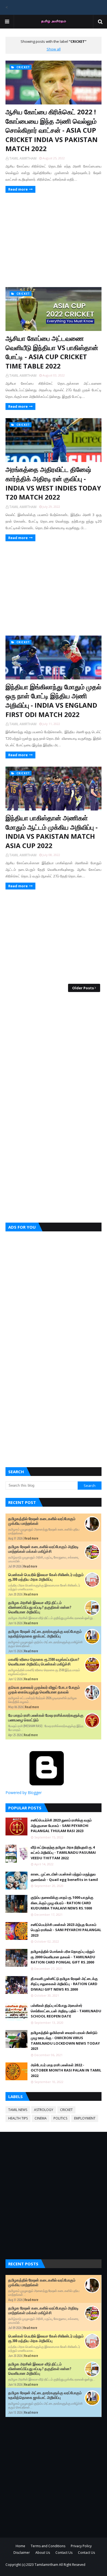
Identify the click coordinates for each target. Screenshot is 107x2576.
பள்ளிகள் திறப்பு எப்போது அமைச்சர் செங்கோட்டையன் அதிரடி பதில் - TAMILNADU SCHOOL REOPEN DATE (66, 2011)
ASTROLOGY (44, 2110)
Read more (18, 189)
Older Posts (83, 988)
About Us (43, 2553)
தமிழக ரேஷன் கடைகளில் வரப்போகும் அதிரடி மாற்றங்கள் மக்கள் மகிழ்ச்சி (43, 1549)
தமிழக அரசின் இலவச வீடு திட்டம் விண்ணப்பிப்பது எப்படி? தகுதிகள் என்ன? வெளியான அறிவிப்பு (40, 1607)
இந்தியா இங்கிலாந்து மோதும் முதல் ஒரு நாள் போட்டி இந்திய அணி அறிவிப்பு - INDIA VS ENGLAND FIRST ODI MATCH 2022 (53, 701)
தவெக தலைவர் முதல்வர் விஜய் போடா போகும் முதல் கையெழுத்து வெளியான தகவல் (44, 1690)
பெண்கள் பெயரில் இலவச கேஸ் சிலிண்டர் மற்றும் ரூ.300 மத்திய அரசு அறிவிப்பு (46, 1577)
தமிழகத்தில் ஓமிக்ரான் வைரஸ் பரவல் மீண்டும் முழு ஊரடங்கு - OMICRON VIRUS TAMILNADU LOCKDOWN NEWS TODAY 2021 (65, 2041)
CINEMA (41, 2118)
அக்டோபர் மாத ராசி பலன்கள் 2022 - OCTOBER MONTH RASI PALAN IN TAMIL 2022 (66, 2070)
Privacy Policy (81, 2546)
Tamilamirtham (46, 2565)
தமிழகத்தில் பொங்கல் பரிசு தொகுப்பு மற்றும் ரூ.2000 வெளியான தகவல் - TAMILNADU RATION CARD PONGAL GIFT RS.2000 (63, 1957)
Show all (54, 49)
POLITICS (60, 2118)
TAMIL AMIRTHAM (23, 158)
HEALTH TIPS (18, 2118)
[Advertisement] (54, 239)
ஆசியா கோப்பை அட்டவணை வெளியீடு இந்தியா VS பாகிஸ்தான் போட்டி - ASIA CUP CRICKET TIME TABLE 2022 (52, 352)
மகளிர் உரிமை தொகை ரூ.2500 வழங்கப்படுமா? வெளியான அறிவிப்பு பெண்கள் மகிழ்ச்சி (44, 1662)
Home (20, 2546)
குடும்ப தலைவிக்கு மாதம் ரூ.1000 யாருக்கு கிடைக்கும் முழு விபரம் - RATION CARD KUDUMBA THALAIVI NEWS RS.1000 (62, 1903)
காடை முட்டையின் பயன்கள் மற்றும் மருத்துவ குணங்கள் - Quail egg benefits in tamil (64, 1877)
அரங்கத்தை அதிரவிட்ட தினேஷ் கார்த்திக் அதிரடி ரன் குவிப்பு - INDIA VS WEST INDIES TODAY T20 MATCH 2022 (53, 483)
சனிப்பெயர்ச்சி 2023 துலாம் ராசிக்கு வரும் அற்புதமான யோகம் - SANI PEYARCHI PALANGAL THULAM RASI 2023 (61, 1825)
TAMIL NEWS (18, 2110)
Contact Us (64, 2553)
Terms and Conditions (48, 2546)
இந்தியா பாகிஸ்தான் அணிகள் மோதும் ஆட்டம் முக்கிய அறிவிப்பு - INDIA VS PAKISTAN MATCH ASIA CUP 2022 (52, 832)
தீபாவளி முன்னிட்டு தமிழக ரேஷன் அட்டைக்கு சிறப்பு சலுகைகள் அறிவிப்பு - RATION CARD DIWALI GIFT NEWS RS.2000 (64, 1984)
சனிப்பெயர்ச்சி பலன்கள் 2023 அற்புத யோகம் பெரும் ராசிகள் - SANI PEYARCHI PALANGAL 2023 (66, 1930)
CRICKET (66, 2110)
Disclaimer (22, 2553)
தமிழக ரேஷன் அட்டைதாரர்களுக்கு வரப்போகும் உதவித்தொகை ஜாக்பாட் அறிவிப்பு (45, 1634)
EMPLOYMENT (85, 2118)
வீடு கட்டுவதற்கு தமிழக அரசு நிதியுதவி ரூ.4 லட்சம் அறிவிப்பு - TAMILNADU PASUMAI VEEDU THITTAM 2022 (63, 1853)
